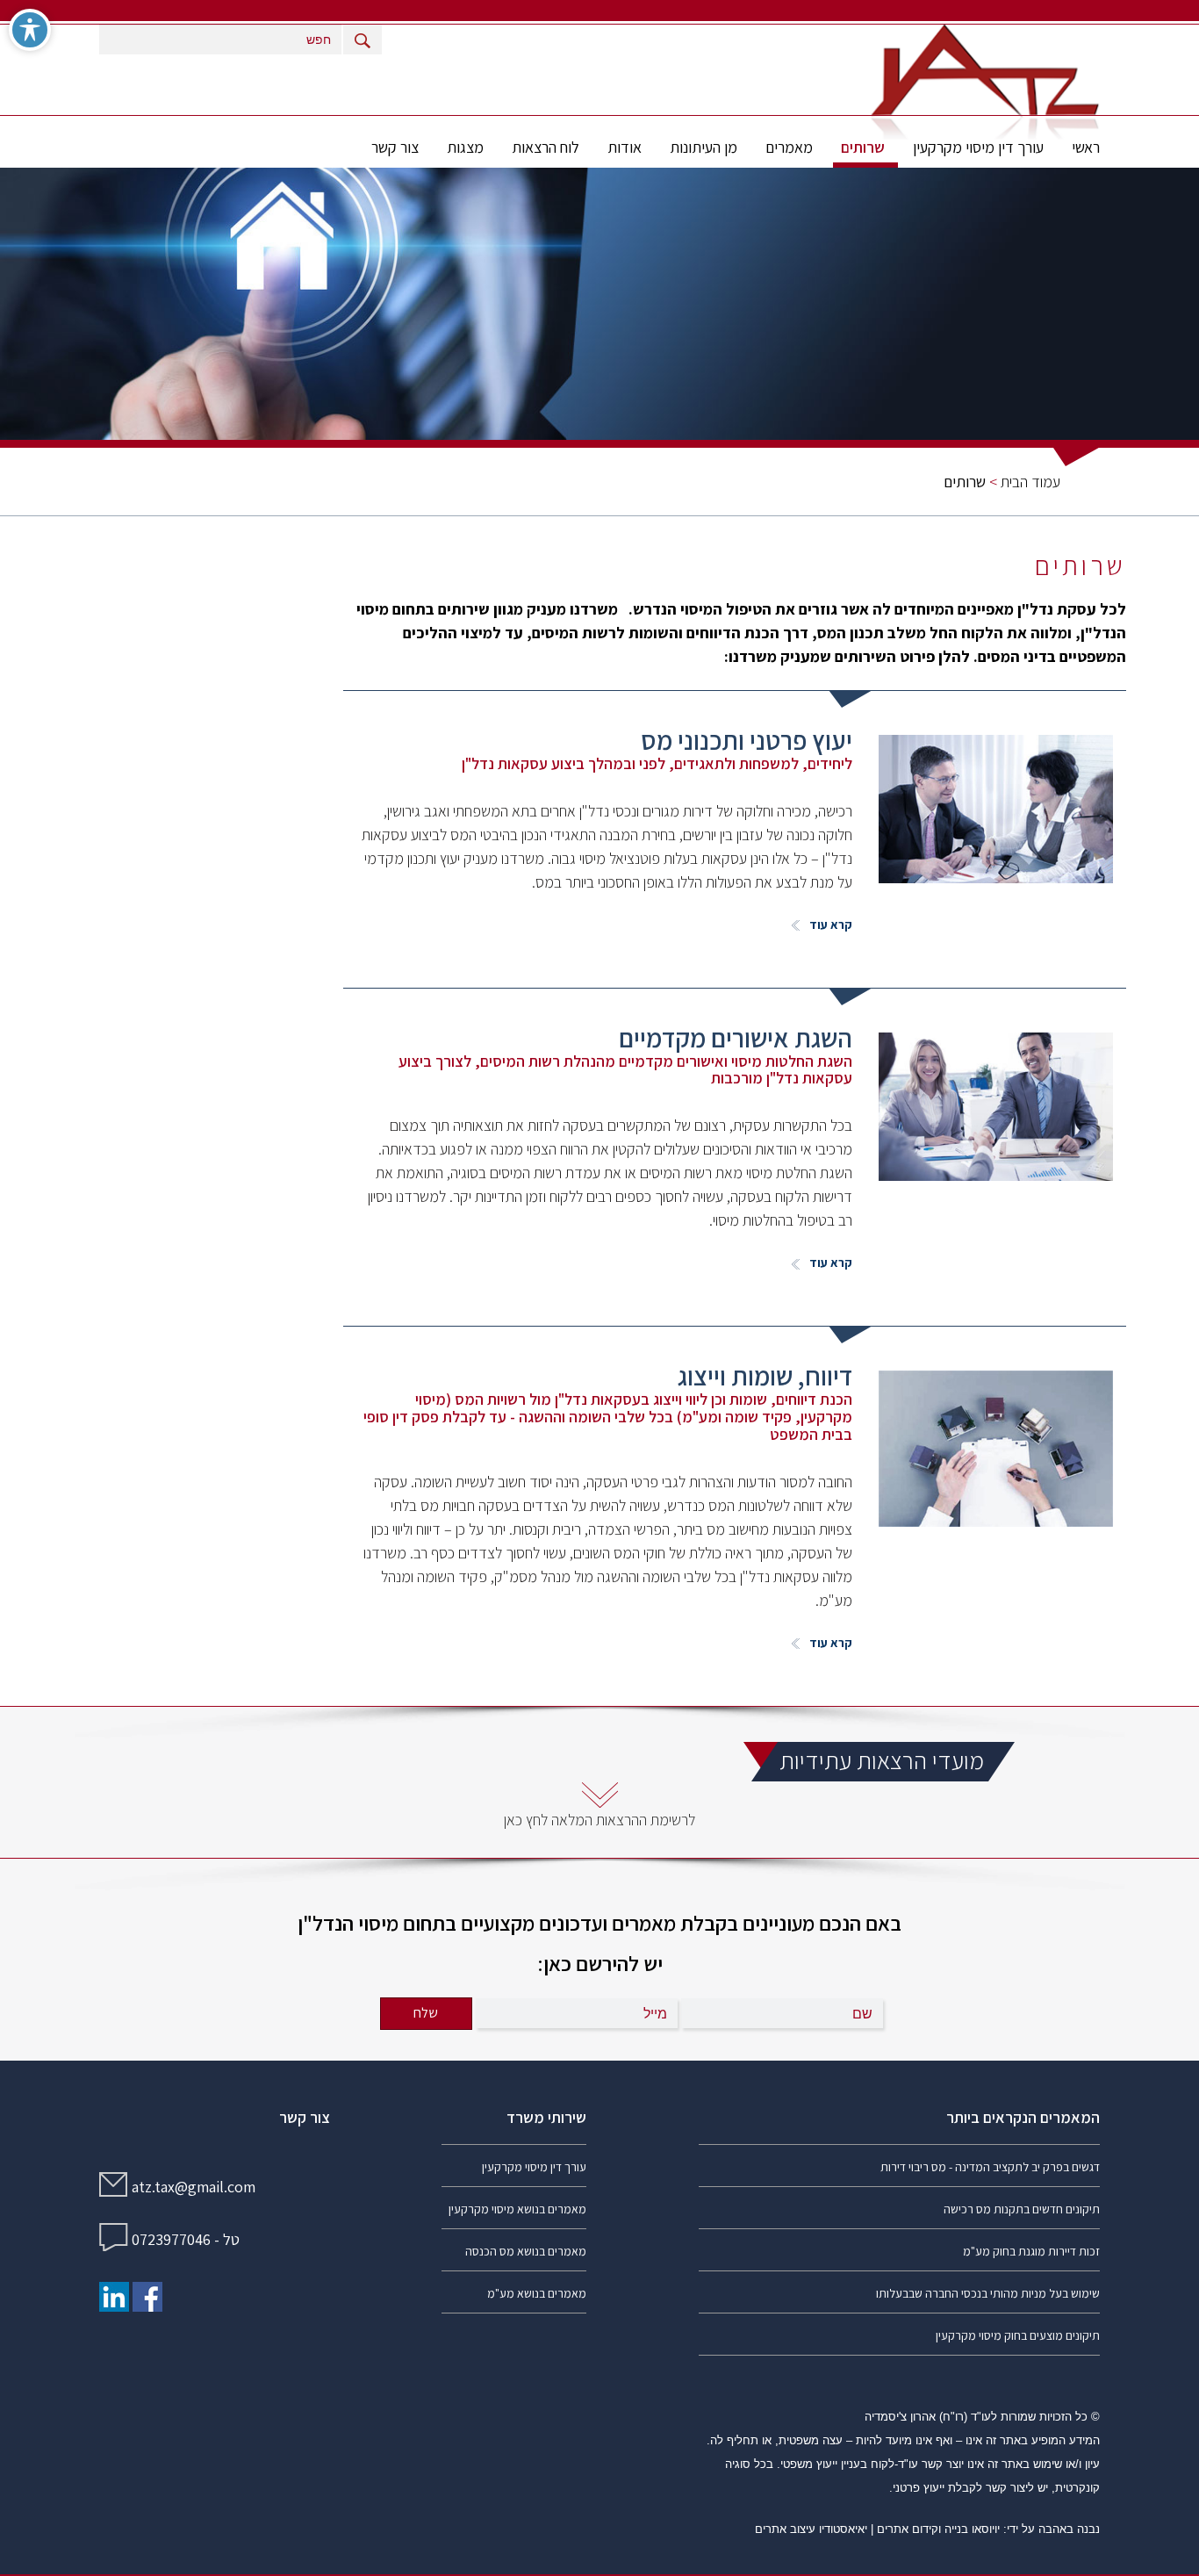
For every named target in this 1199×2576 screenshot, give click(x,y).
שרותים (863, 147)
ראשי (1086, 147)
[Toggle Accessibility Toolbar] (30, 30)
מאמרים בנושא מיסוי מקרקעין (517, 2209)
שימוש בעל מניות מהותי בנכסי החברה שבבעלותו (988, 2293)
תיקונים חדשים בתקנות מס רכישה (1022, 2209)
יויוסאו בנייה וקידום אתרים (938, 2529)
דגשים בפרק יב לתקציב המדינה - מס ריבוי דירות (990, 2167)
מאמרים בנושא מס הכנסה (526, 2251)
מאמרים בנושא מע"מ (537, 2293)
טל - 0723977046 (186, 2239)
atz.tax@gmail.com (194, 2187)
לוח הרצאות (546, 147)
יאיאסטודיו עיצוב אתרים (811, 2529)
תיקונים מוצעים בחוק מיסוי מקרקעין (1018, 2335)
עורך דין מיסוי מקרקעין (978, 147)
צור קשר (395, 147)
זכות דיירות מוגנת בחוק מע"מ (1031, 2251)
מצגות (465, 147)
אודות (625, 147)
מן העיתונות (704, 147)
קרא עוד (829, 925)
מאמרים (789, 147)
